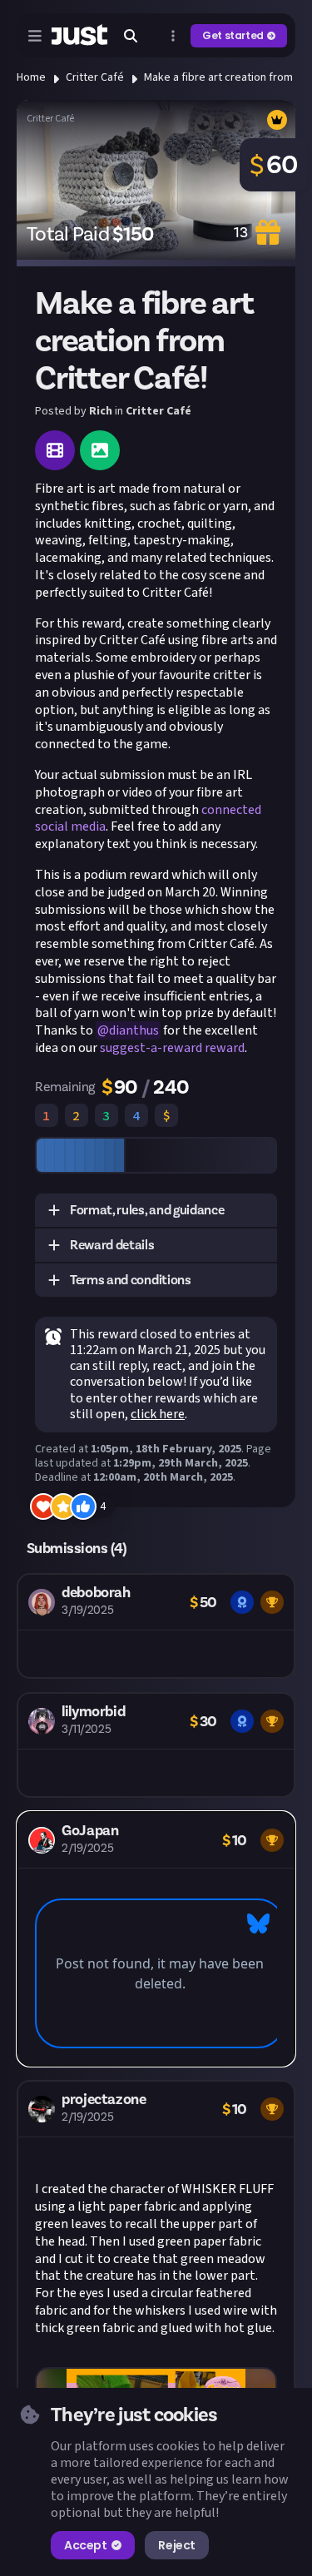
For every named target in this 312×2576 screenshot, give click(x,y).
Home (31, 77)
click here (158, 1414)
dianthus (134, 1030)
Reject (176, 2545)
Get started (233, 35)
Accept (85, 2545)
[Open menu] (35, 36)
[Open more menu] (173, 36)
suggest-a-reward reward (172, 1048)
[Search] (131, 36)
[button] (156, 1211)
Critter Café (95, 77)
